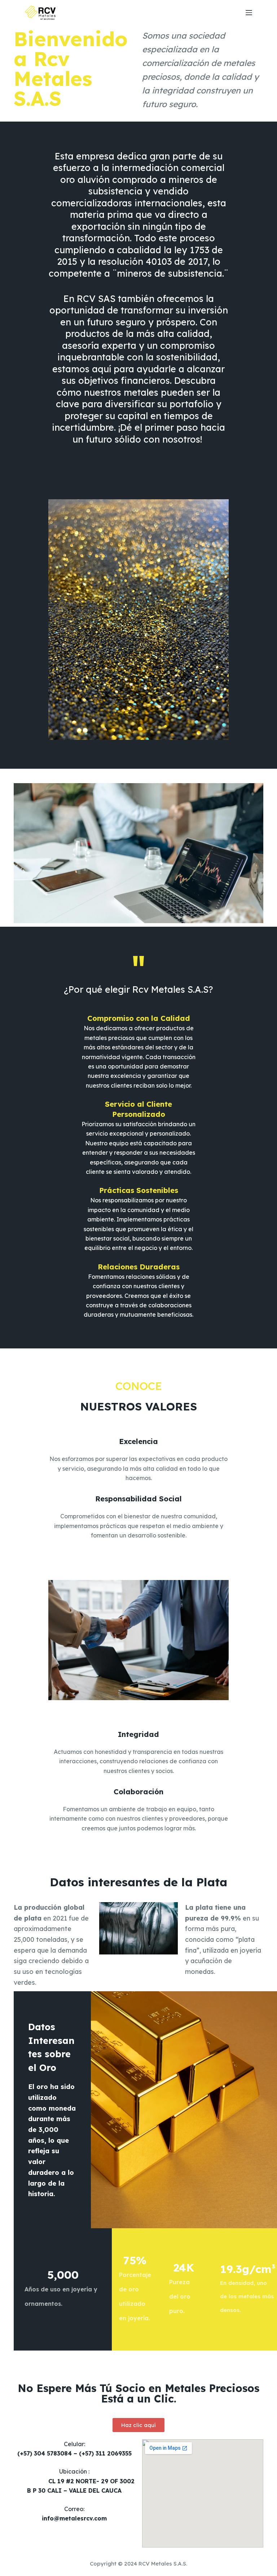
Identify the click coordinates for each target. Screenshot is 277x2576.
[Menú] (249, 13)
